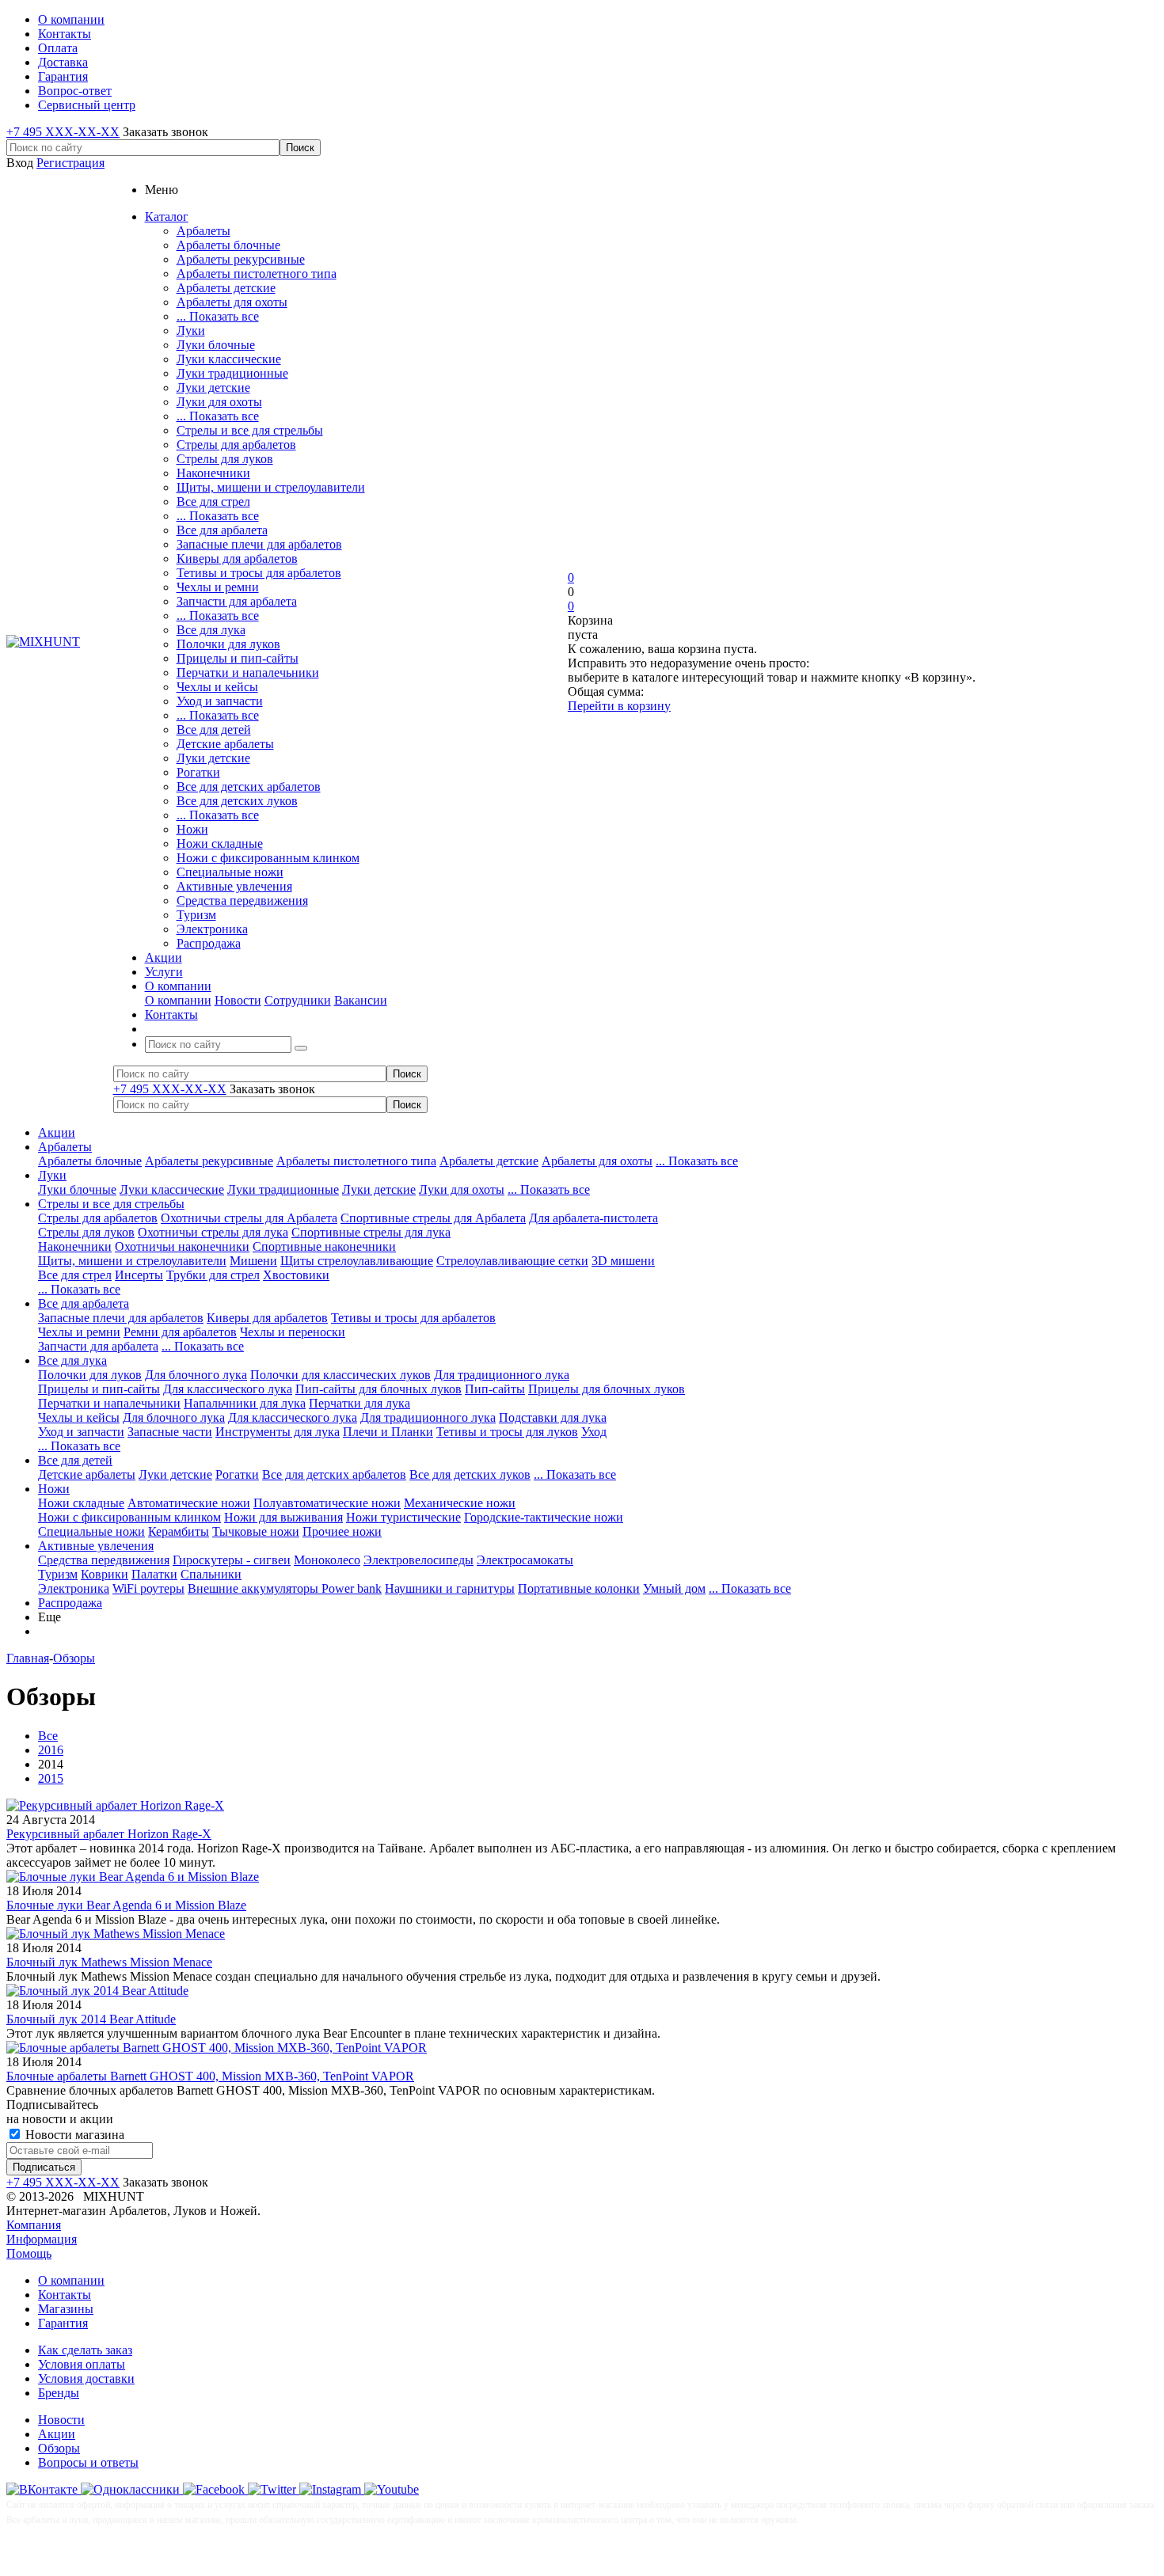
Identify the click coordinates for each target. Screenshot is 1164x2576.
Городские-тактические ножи (544, 1517)
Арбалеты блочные (228, 245)
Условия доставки (86, 2378)
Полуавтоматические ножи (327, 1503)
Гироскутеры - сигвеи (232, 1560)
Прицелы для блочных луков (607, 1389)
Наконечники (213, 473)
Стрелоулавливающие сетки (512, 1261)
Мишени (253, 1261)
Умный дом (674, 1588)
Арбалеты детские (226, 288)
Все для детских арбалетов (249, 786)
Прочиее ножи (342, 1531)
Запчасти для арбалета (237, 601)
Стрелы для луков (225, 459)
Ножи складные (220, 843)
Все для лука (211, 630)
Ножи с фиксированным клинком (268, 858)
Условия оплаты (82, 2364)
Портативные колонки (579, 1588)
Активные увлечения (234, 886)
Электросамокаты (525, 1560)
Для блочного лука (196, 1375)
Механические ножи (460, 1503)
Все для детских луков (237, 801)
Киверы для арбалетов (237, 559)
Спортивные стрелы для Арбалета (433, 1218)
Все (48, 1736)
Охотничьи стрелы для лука (213, 1232)
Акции (57, 1132)
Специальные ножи (230, 872)
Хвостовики (296, 1275)
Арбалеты (204, 231)
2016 (51, 1750)
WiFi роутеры (148, 1588)
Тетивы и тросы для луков (507, 1432)
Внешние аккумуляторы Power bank (285, 1588)
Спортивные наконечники (324, 1246)
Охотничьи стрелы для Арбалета (249, 1218)
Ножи (192, 829)
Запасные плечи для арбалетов (259, 544)
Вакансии (361, 1000)
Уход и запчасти (220, 701)
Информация (42, 2239)
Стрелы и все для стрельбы (250, 430)
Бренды (59, 2393)
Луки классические (229, 359)
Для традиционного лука (502, 1375)
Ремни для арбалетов (180, 1332)
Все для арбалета (222, 530)
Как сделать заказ (85, 2350)
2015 (51, 1778)
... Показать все (218, 316)
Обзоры (59, 2448)
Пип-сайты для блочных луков (378, 1389)
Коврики (105, 1574)
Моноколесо (327, 1560)
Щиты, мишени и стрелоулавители (271, 487)
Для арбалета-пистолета (593, 1218)
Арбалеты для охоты (232, 302)
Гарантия (63, 2323)
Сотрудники (298, 1000)
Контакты (65, 2295)
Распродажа (209, 943)
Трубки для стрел (213, 1275)
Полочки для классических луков (340, 1375)
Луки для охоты (219, 402)
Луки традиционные (232, 373)
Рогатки (198, 772)
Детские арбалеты (225, 744)
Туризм (196, 915)
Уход (594, 1432)
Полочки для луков (228, 644)
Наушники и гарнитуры (450, 1588)
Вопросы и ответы (88, 2462)
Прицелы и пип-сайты (238, 658)
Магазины (66, 2309)
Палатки (154, 1574)
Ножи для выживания (283, 1517)
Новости (238, 1000)
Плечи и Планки (388, 1432)
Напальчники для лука (245, 1403)
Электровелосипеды (418, 1560)
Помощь (29, 2253)
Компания (34, 2225)
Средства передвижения (242, 900)
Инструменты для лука (278, 1432)
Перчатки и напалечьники (248, 672)
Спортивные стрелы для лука (371, 1232)
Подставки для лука (553, 1417)
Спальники (211, 1574)
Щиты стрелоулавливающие (357, 1261)
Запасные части (170, 1432)
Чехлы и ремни (218, 587)
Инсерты (139, 1275)
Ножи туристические (403, 1517)
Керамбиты (179, 1531)
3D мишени (623, 1261)
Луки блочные (216, 345)
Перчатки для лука (359, 1403)
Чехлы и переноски (293, 1332)
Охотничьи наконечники (182, 1246)
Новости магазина (73, 2135)
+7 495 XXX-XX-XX (63, 132)
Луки (191, 331)
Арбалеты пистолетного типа (257, 274)
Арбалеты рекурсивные (241, 259)
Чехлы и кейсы (217, 687)
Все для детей (214, 729)
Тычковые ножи (256, 1531)
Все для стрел (213, 502)
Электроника (212, 929)
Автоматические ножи (189, 1503)
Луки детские (213, 388)
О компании (178, 1000)
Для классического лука (228, 1389)
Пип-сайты (495, 1389)
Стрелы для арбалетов (236, 445)
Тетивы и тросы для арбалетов (259, 573)
